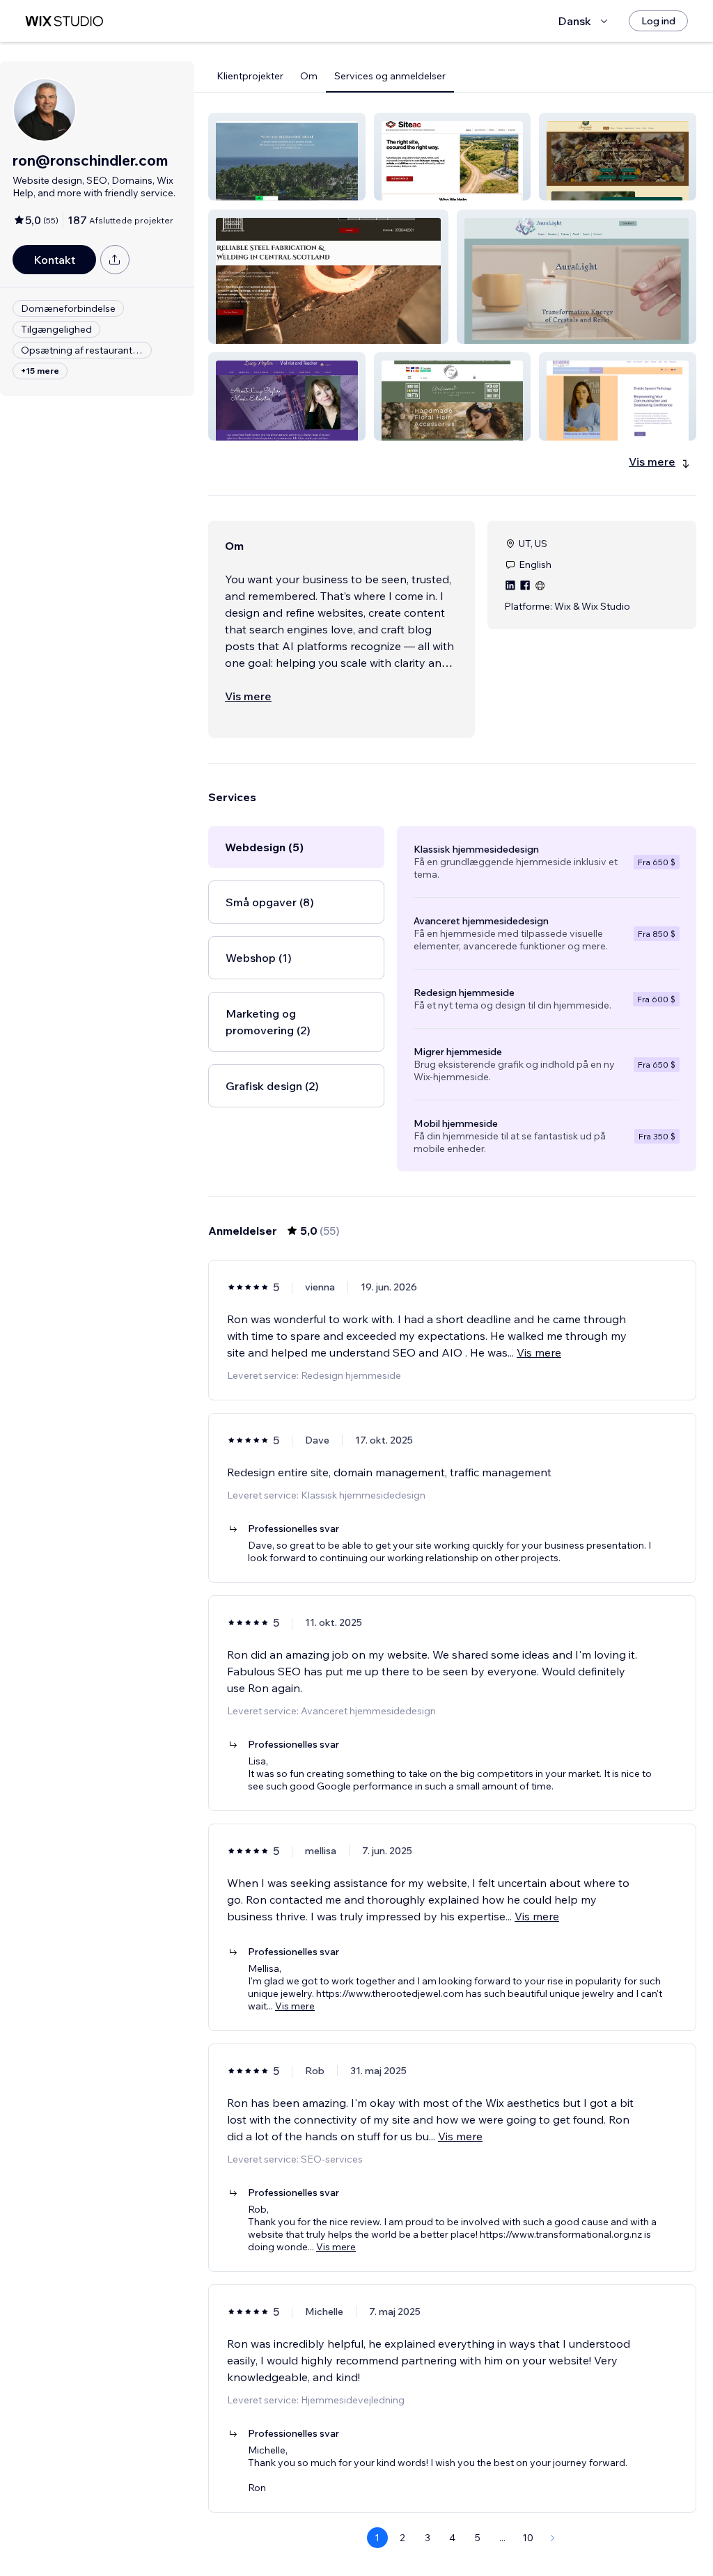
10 (528, 2538)
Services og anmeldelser (390, 76)
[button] (287, 157)
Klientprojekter (250, 76)
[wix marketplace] (64, 21)
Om (309, 76)
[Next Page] (553, 2538)
